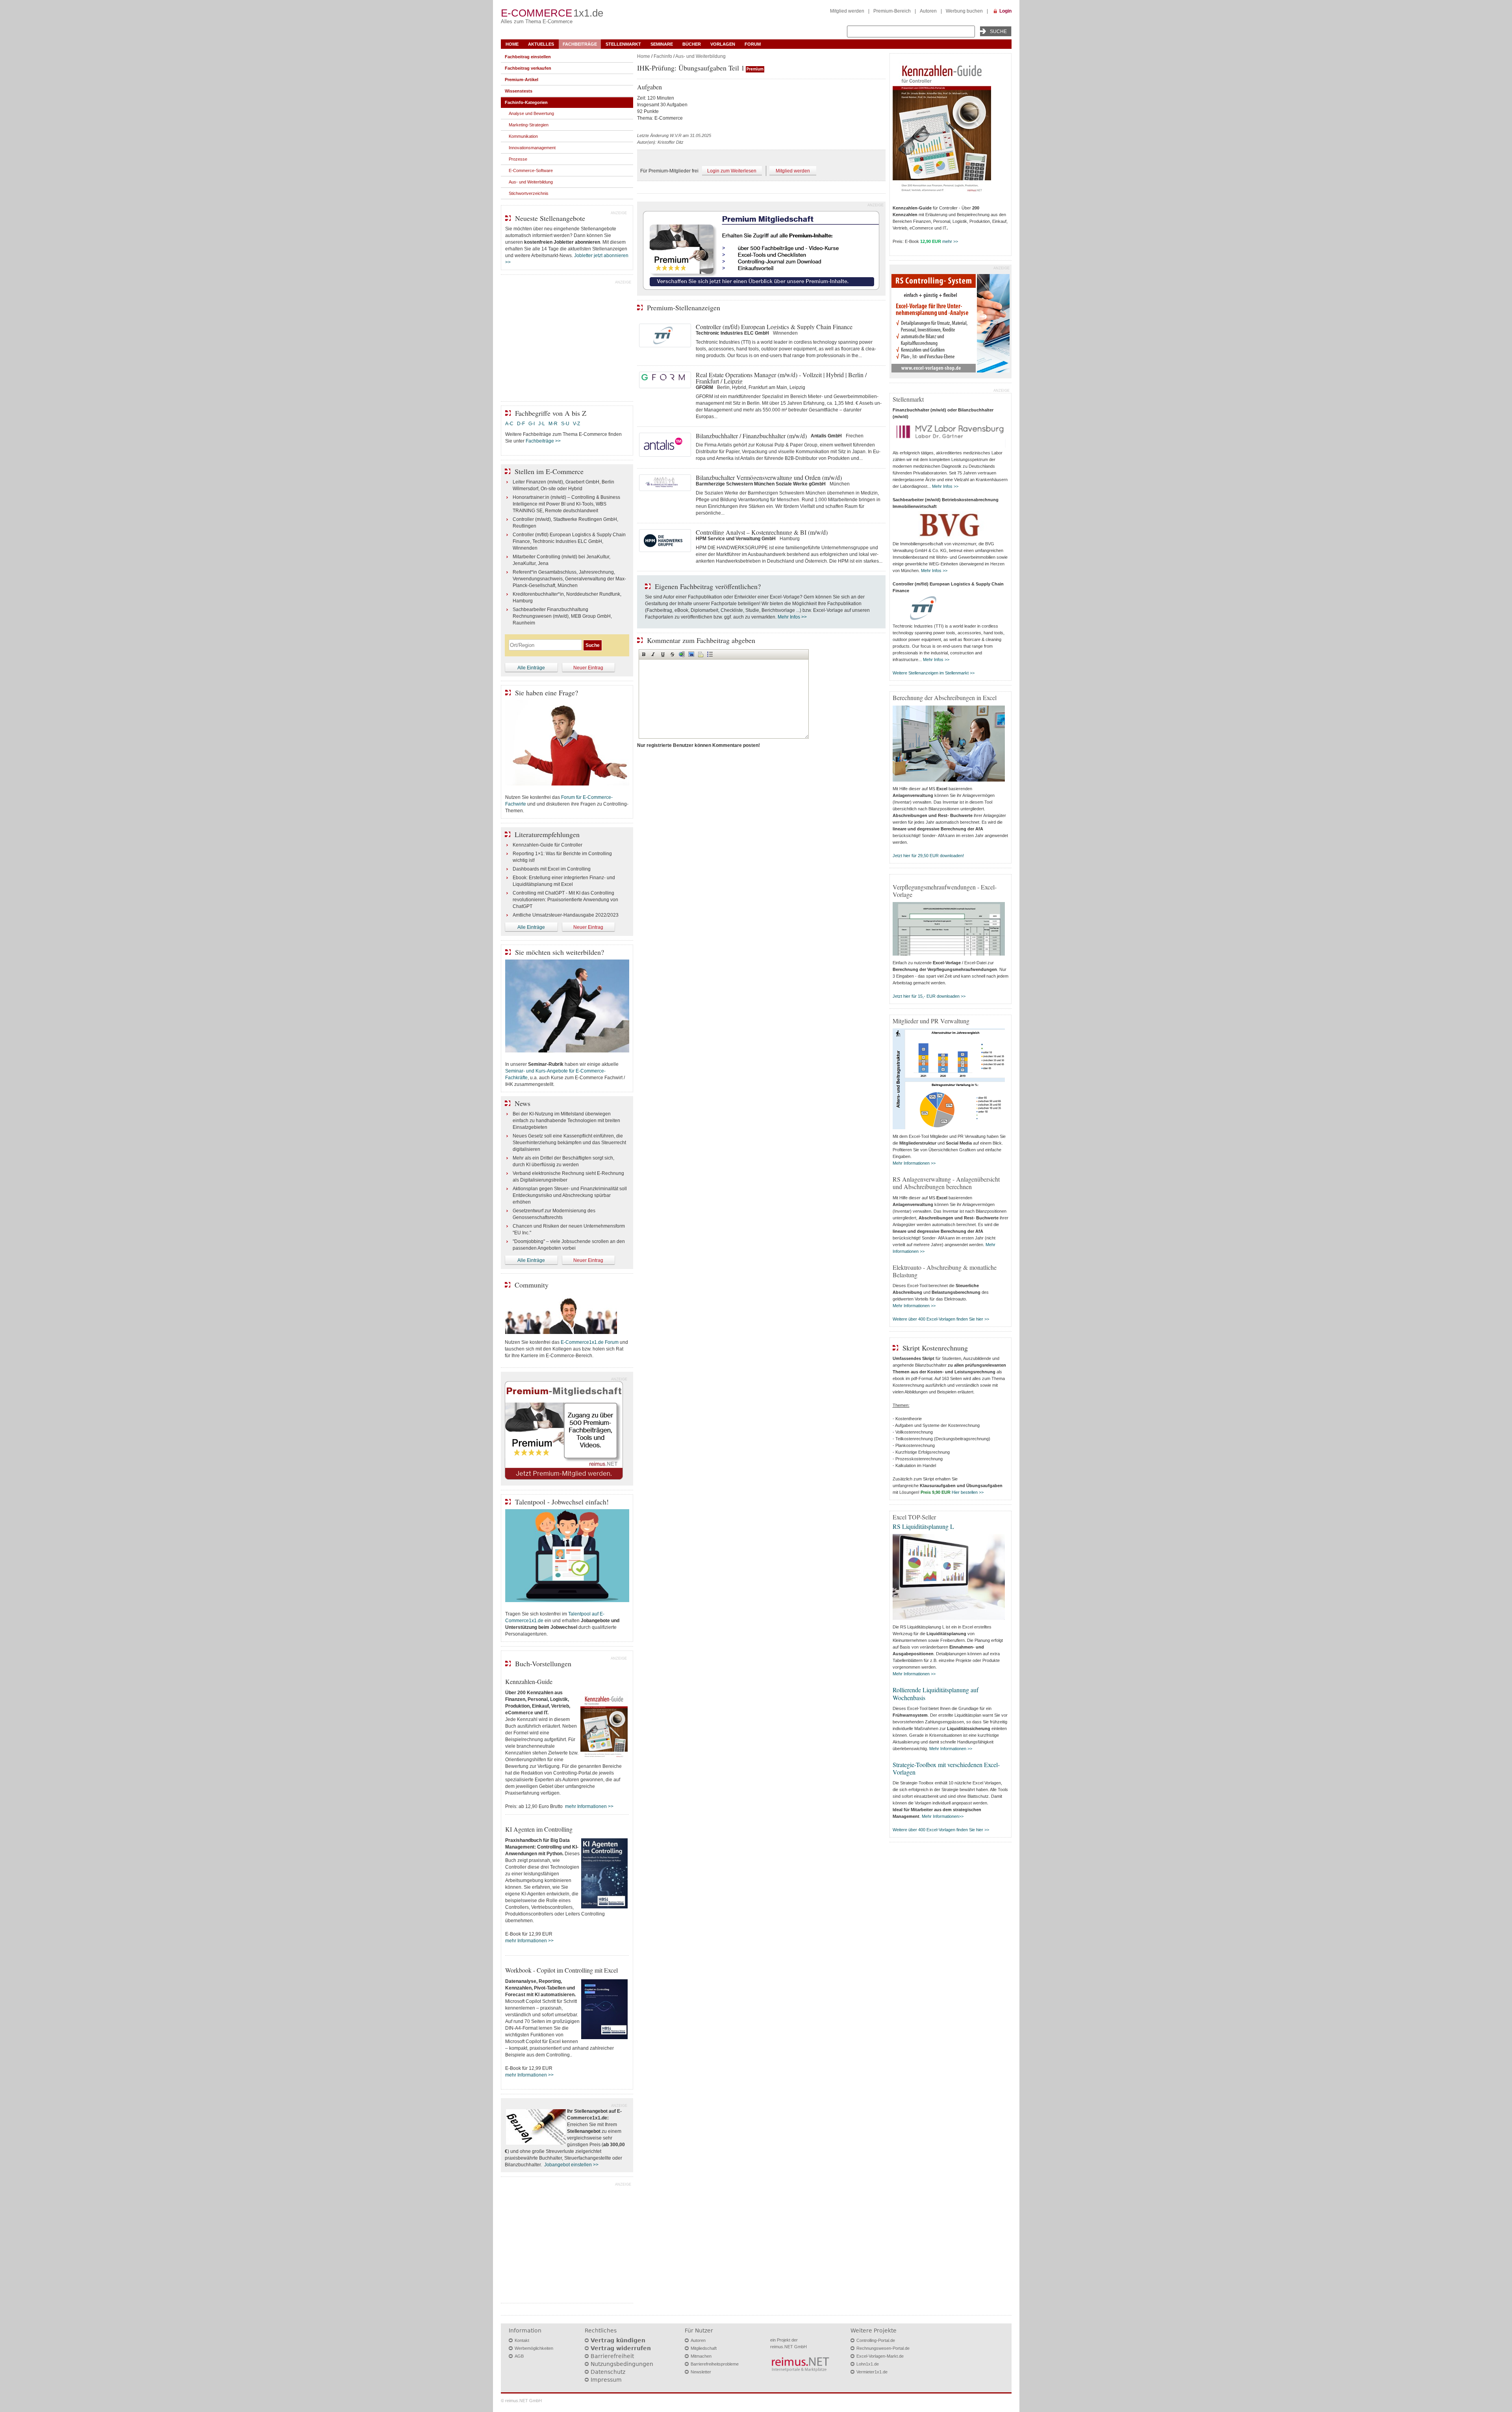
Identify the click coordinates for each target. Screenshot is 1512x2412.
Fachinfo (663, 56)
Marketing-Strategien (529, 125)
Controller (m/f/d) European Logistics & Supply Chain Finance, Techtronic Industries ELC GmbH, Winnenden (569, 541)
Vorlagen (723, 44)
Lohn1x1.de (868, 2364)
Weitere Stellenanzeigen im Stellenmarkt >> (934, 673)
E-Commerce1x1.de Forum (590, 1342)
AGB (519, 2356)
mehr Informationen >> (589, 1806)
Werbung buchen (964, 11)
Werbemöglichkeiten (534, 2348)
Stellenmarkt (623, 44)
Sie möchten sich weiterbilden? (560, 952)
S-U (565, 424)
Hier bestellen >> (968, 1492)
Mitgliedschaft (704, 2348)
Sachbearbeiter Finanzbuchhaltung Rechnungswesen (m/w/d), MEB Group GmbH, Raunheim (562, 616)
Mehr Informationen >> (914, 1163)
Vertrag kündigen (618, 2340)
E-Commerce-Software (531, 170)
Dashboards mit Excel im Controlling (552, 869)
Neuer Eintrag (588, 668)
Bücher (692, 44)
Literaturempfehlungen (547, 834)
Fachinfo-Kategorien (526, 102)
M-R (553, 424)
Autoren (928, 11)
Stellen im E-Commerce (549, 471)
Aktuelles (541, 44)
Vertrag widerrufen (621, 2348)
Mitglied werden (847, 11)
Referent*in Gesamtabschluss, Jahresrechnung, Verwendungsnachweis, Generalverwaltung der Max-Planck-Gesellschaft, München (569, 579)
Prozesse (518, 159)
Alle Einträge (531, 668)
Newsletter (701, 2372)
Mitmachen (701, 2356)
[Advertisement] (567, 340)
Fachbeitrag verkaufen (528, 68)
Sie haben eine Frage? (547, 693)
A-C (509, 424)
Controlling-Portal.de (876, 2340)
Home (512, 44)
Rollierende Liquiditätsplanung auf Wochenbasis (936, 1693)
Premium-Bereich (892, 11)
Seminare (662, 44)
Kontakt (522, 2340)
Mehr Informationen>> (943, 1816)
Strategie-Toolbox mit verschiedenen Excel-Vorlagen (946, 1768)
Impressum (606, 2380)
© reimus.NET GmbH (521, 2401)
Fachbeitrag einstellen (528, 57)
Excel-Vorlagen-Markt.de (880, 2356)
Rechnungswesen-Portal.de (883, 2348)
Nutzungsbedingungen (622, 2364)
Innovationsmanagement (532, 148)
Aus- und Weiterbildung (700, 56)
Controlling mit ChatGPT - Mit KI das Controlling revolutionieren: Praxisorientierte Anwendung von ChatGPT (565, 900)
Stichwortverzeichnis (529, 193)
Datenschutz (608, 2372)
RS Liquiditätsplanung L (923, 1526)
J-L (542, 424)
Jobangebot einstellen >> (571, 2165)
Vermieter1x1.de (872, 2372)
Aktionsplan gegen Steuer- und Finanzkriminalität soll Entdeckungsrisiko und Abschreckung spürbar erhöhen (570, 1195)
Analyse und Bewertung (531, 113)
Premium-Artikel (522, 80)
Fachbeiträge (580, 44)
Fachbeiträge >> (543, 441)
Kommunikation (523, 136)
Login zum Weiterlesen (732, 171)
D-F (521, 424)
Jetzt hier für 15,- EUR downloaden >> (929, 996)
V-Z (577, 424)
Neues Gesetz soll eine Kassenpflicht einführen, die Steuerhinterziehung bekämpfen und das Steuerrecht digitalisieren (569, 1143)
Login (1005, 11)
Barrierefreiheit (612, 2356)
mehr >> (950, 241)
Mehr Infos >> (792, 617)
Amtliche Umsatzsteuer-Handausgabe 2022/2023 (566, 915)
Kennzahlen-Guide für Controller (548, 845)
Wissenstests (519, 91)
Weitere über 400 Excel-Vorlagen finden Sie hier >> (941, 1319)
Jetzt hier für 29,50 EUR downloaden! (928, 856)
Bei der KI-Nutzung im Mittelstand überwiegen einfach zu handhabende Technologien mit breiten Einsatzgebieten (566, 1121)
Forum (753, 44)
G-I (532, 424)
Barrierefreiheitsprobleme (715, 2364)
